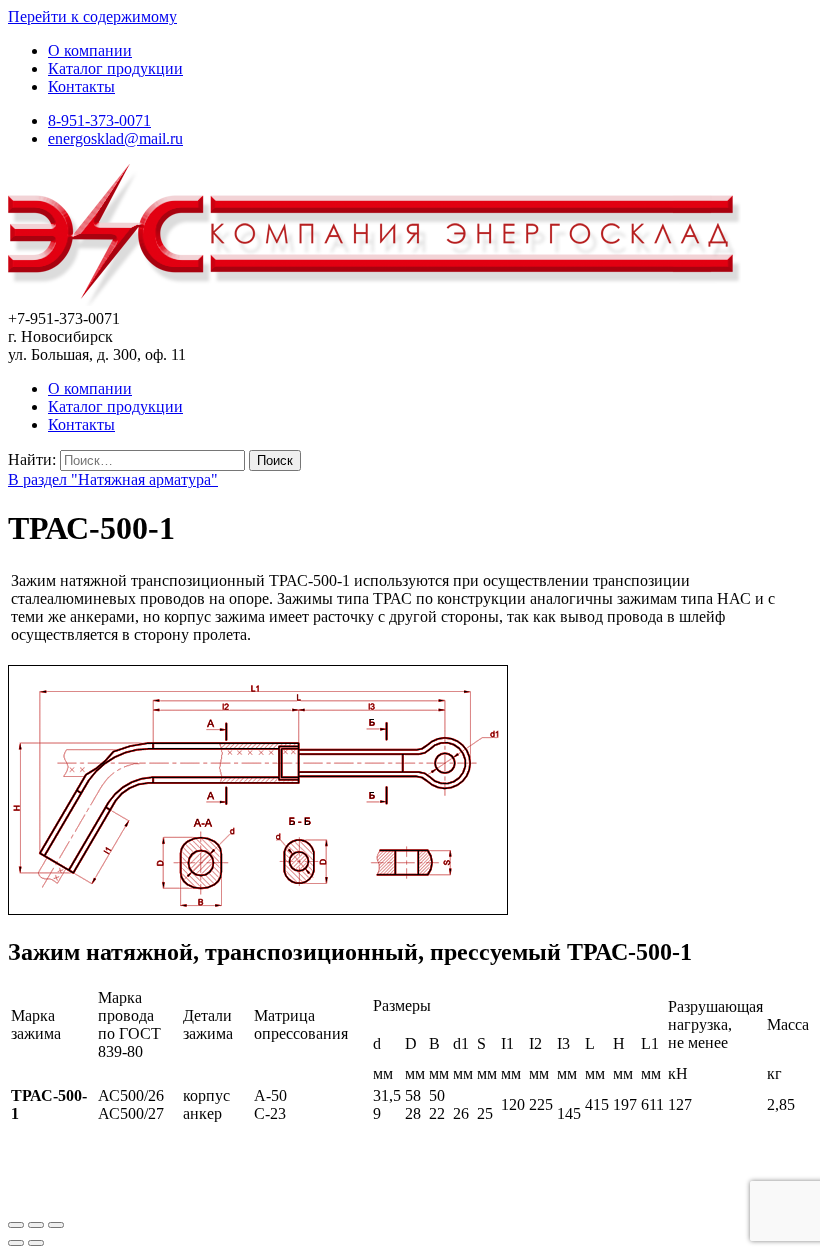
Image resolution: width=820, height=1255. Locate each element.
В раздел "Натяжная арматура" (113, 479)
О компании (90, 50)
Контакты (81, 86)
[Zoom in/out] (56, 1225)
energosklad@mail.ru (115, 138)
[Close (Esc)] (16, 1225)
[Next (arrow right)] (36, 1243)
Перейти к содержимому (92, 16)
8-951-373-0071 (99, 120)
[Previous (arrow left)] (16, 1243)
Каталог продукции (115, 68)
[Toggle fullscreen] (36, 1225)
